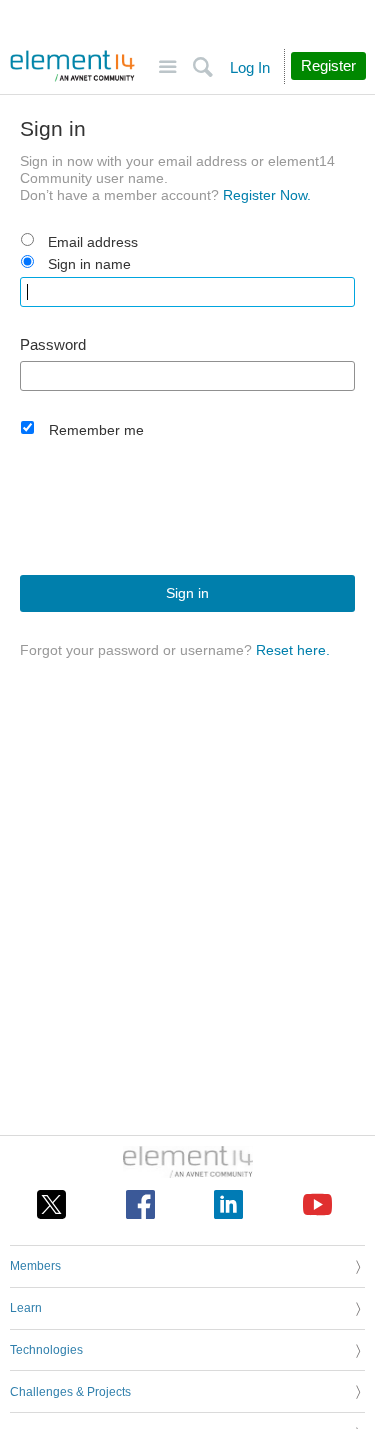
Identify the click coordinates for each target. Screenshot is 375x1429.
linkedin (228, 1204)
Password (53, 345)
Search (202, 67)
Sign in (187, 593)
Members (35, 1266)
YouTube (317, 1204)
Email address (93, 242)
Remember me (96, 430)
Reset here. (293, 650)
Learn (26, 1308)
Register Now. (267, 195)
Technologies (46, 1350)
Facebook (140, 1204)
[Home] (72, 66)
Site (167, 67)
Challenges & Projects (70, 1392)
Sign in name (89, 264)
